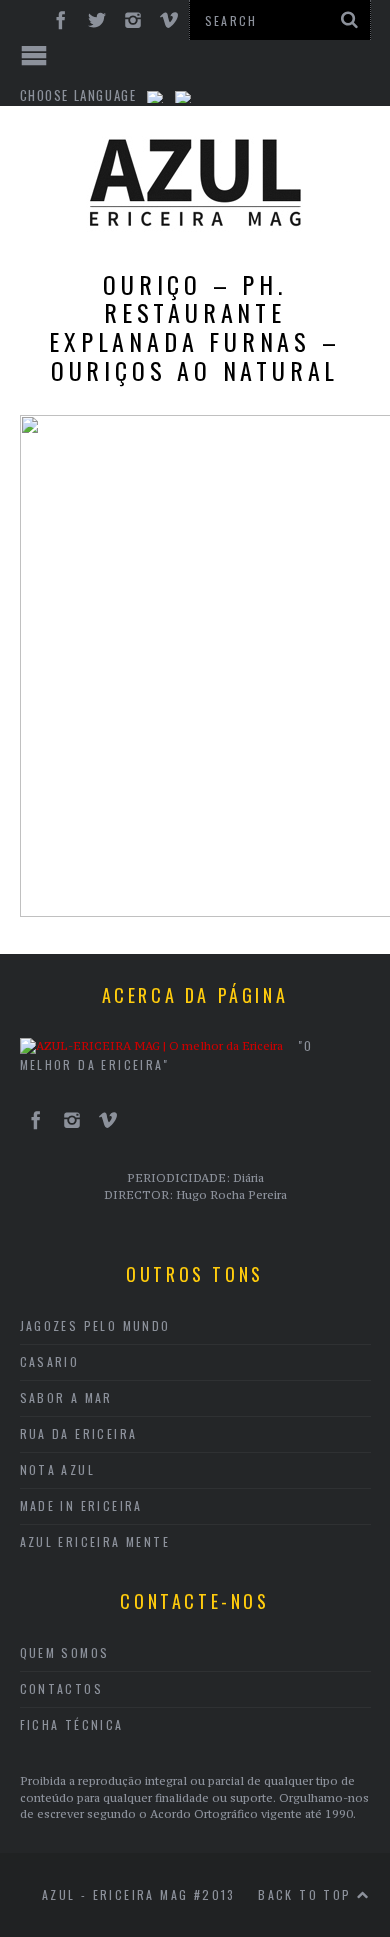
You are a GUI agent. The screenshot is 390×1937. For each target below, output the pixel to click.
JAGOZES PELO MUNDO (95, 1325)
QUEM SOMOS (65, 1652)
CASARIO (50, 1361)
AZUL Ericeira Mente (95, 1541)
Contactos (62, 1688)
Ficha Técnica (72, 1724)
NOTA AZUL (58, 1469)
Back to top (307, 1894)
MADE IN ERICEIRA (81, 1505)
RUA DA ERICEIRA (79, 1433)
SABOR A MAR (66, 1397)
